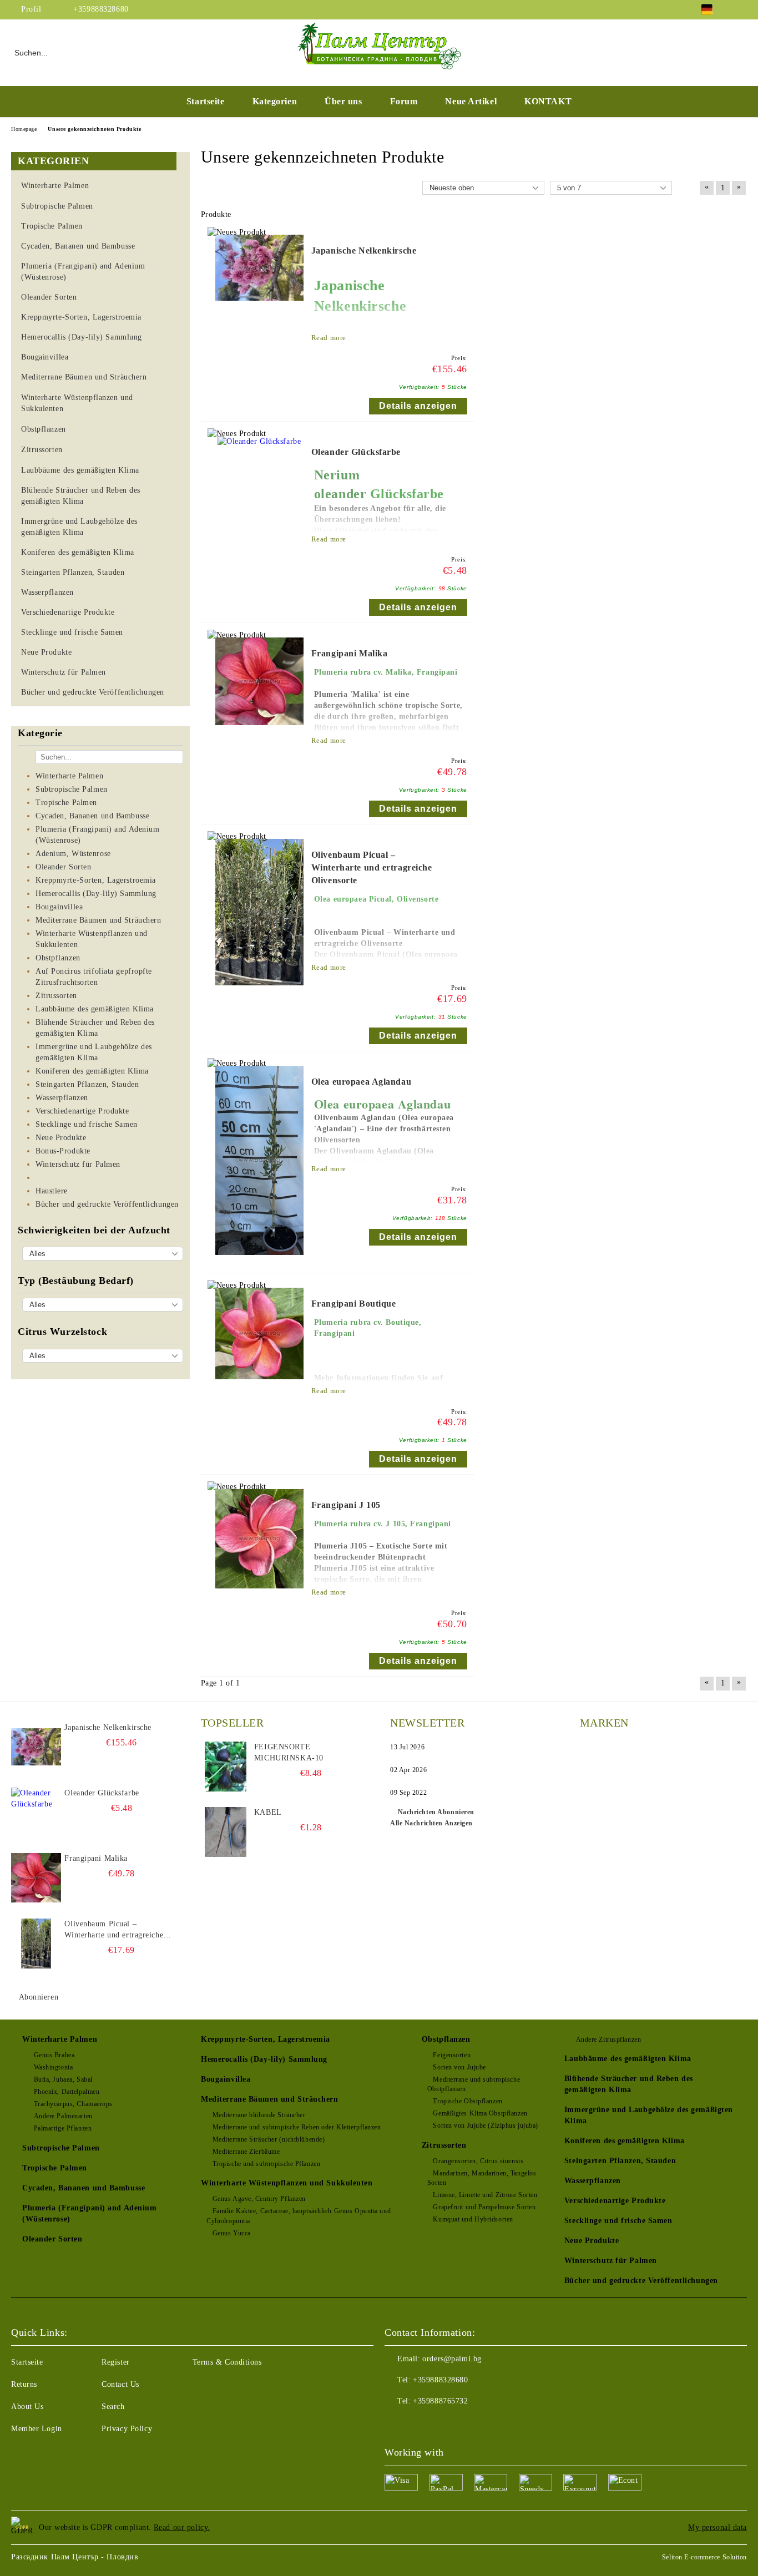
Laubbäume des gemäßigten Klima (628, 2059)
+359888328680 (101, 9)
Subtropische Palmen (61, 2148)
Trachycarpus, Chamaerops (73, 2104)
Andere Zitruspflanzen (608, 2039)
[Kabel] (226, 1832)
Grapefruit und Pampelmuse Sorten (484, 2207)
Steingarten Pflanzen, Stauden (620, 2161)
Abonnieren (39, 1997)
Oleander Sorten (52, 2239)
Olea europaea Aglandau (361, 1082)
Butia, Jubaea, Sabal (63, 2079)
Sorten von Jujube (459, 2067)
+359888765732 (440, 2401)
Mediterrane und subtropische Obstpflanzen (474, 2084)
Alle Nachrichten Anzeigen (431, 1823)
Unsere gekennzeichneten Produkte (94, 129)
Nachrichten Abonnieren (436, 1812)
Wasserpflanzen (593, 2181)
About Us (27, 2407)
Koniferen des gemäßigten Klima (625, 2141)
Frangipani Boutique (354, 1304)
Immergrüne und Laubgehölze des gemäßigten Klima (649, 2115)
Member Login (37, 2429)
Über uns (343, 101)
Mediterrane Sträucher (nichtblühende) (269, 2139)
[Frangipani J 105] (259, 1594)
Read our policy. (182, 2527)
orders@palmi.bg (452, 2359)
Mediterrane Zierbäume (246, 2152)
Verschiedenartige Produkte (615, 2201)
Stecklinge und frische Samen (618, 2221)
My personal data (717, 2527)
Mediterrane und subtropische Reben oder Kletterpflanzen (297, 2127)
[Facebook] (741, 9)
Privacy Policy (127, 2429)
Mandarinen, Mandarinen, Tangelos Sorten (482, 2178)
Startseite (206, 101)
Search (113, 2407)
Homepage (24, 129)
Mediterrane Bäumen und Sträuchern (269, 2099)
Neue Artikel (471, 101)
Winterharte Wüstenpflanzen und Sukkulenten (287, 2183)
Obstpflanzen (446, 2039)
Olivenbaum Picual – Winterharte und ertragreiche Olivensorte (372, 867)
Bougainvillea (226, 2079)
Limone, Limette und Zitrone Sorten (485, 2195)
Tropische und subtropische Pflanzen (266, 2164)
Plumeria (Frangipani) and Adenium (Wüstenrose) (89, 2213)
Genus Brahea (54, 2055)
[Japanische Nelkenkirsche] (259, 306)
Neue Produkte (592, 2241)
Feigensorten (452, 2055)
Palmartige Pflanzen (63, 2128)
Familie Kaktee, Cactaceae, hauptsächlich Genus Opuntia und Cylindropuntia (299, 2216)
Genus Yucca (232, 2233)
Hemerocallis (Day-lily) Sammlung (264, 2059)
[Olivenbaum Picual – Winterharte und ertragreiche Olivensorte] (259, 991)
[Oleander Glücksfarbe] (259, 441)
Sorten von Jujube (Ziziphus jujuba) (486, 2125)
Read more (329, 338)
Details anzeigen (418, 406)
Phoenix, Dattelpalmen (67, 2092)
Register (115, 2362)
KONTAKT (548, 101)
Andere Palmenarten (63, 2116)
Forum (404, 101)
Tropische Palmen (55, 2168)
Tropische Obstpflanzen (468, 2101)
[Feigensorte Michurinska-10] (226, 1767)
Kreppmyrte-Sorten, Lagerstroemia (266, 2039)
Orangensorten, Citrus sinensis (478, 2161)
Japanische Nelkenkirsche (364, 250)
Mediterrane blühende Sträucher (259, 2115)
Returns (24, 2384)
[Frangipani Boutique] (259, 1385)
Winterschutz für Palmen (611, 2261)
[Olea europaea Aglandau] (259, 1260)
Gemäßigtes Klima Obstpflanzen (480, 2113)
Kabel (268, 1812)
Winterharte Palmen (60, 2039)
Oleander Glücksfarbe (356, 452)
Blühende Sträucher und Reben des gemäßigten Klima (629, 2084)
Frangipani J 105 (346, 1505)
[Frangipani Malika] (259, 730)
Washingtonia (53, 2067)
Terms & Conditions (227, 2362)
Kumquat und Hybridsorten (473, 2219)
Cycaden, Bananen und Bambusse (84, 2188)
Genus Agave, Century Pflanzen (259, 2199)
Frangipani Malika (350, 653)
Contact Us (120, 2384)
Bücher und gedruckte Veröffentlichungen (641, 2281)
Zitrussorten (444, 2145)
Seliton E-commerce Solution (704, 2557)
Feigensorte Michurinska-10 (289, 1752)
